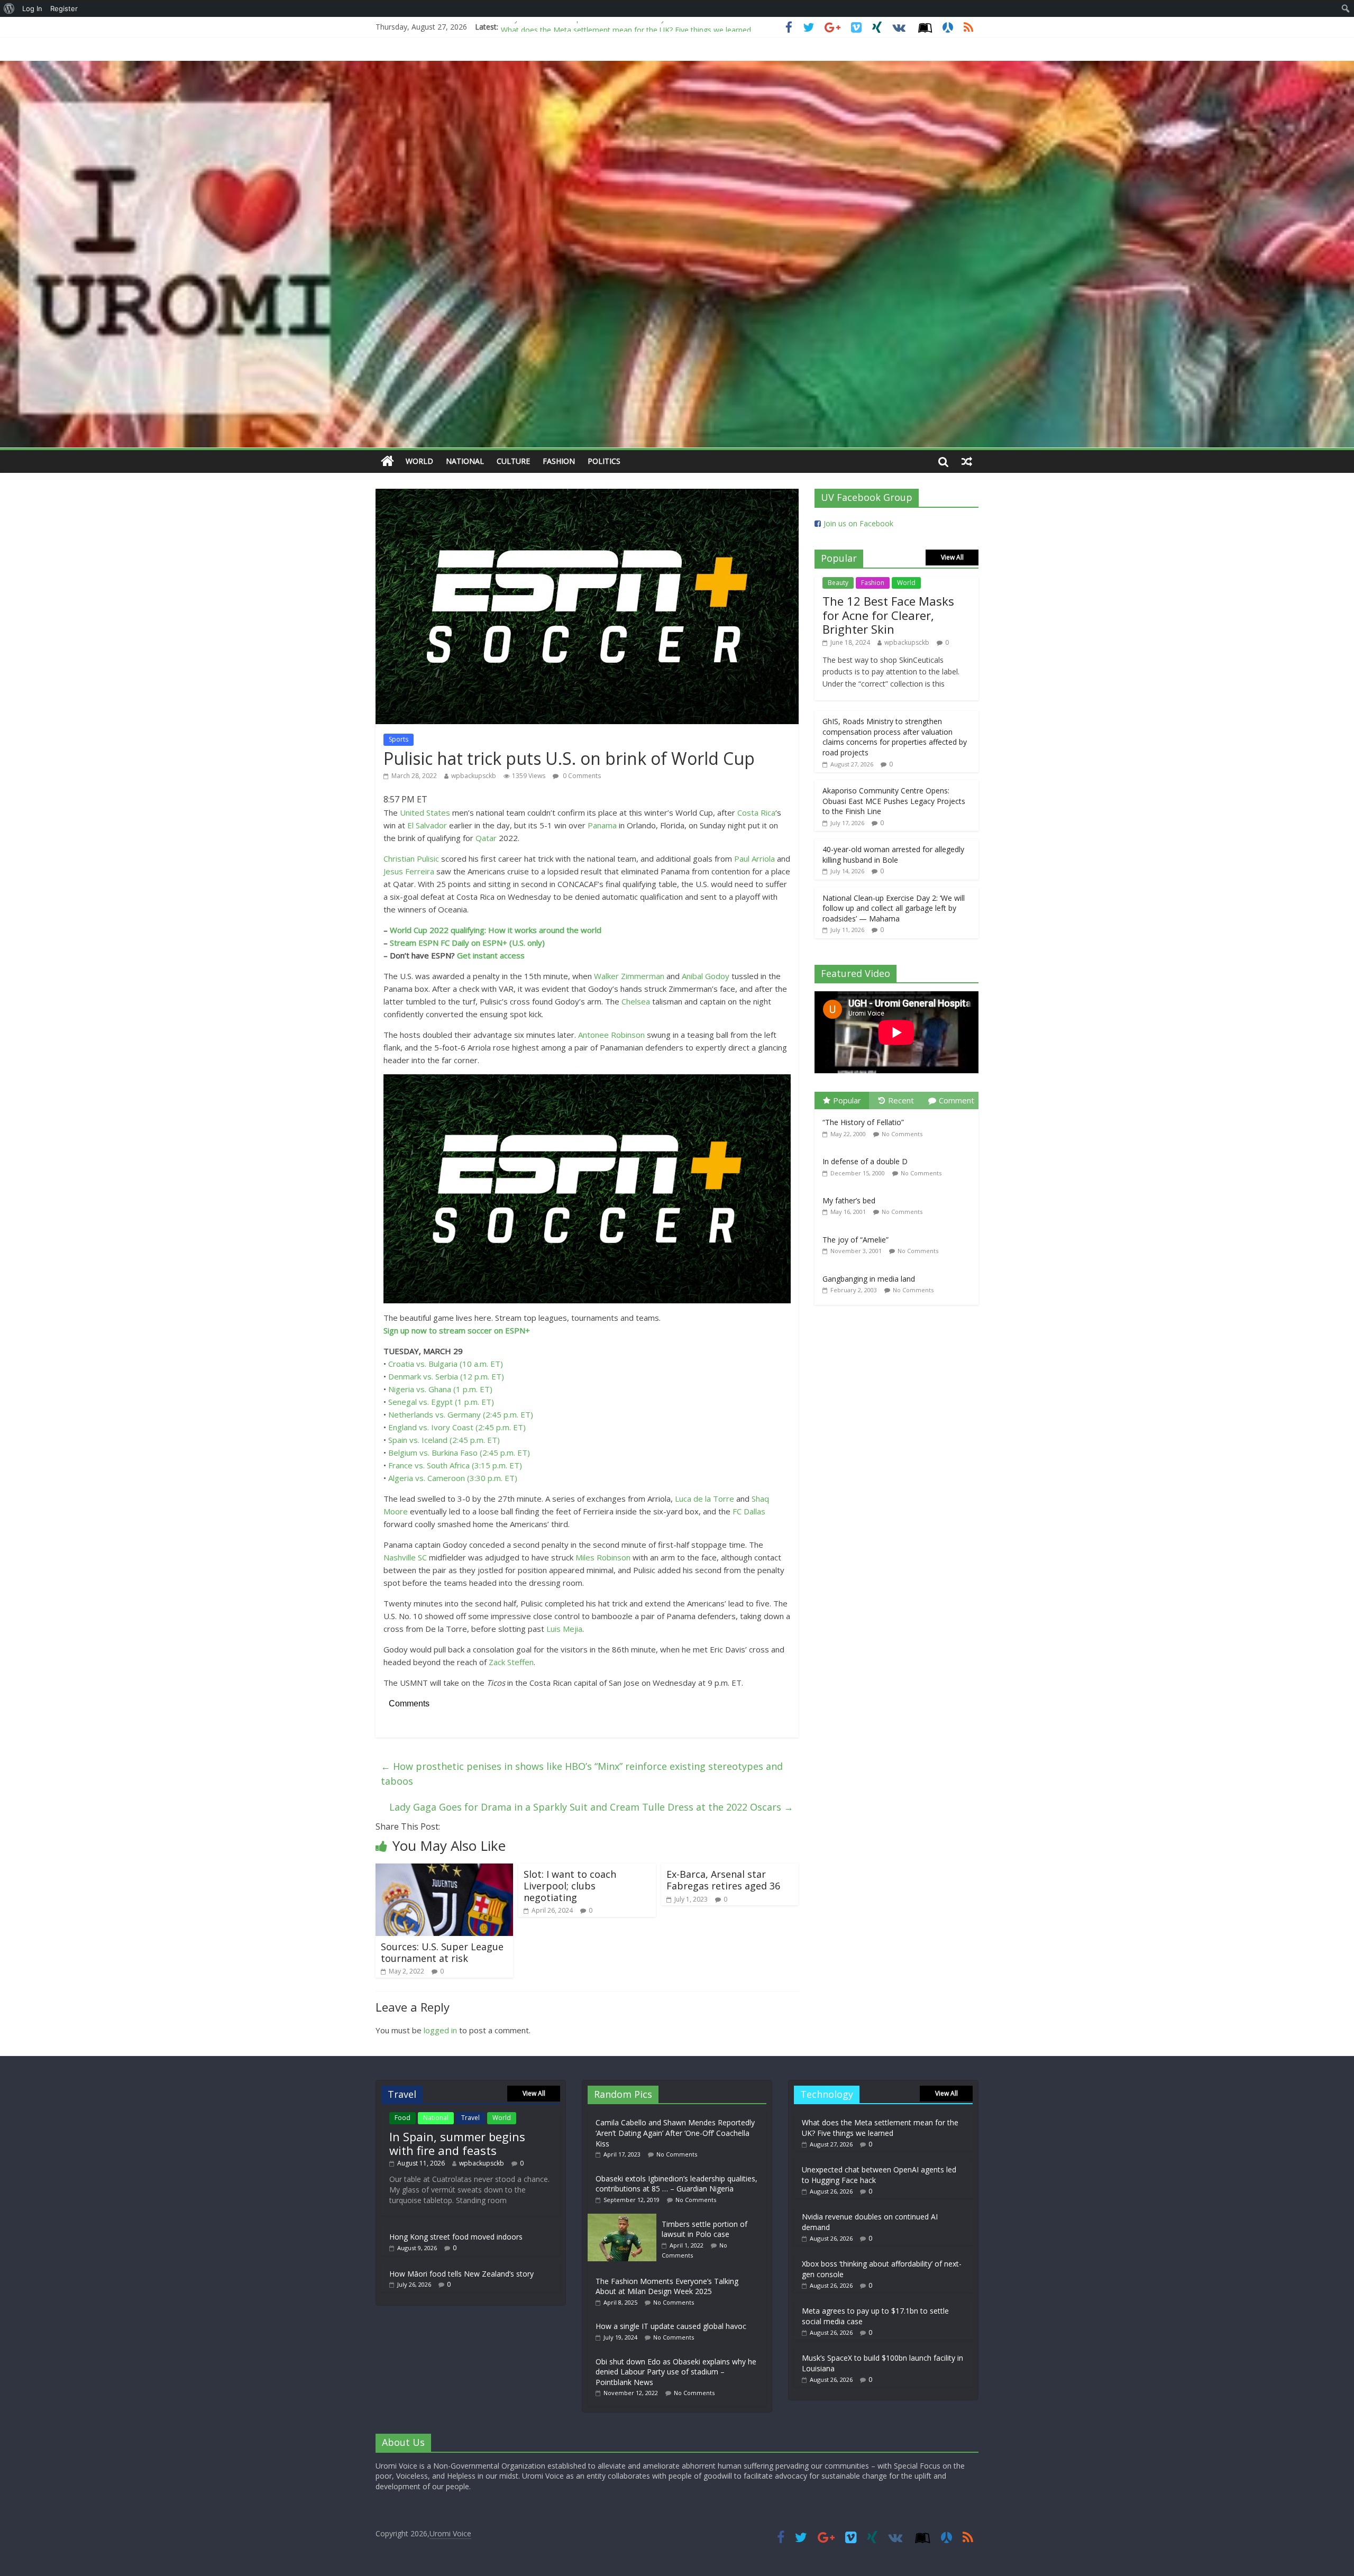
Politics (604, 461)
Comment (957, 1100)
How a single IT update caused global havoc (671, 2326)
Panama (602, 825)
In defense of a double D (865, 1161)
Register (64, 8)
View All (952, 557)
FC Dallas (749, 1511)
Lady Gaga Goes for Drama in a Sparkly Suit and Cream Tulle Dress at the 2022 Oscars (591, 1807)
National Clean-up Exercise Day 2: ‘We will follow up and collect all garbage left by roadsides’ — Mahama (894, 908)
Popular (847, 1100)
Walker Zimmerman (629, 976)
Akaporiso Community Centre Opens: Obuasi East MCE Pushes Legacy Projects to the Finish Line (894, 801)
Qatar (486, 838)
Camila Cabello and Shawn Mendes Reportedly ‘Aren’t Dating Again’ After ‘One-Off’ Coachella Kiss (675, 2133)
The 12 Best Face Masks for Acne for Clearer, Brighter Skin (888, 615)
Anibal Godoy (706, 976)
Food (402, 2118)
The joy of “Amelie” (856, 1240)
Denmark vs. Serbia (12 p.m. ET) (446, 1376)
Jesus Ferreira (409, 871)
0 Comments (581, 776)
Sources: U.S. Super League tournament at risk (442, 1952)
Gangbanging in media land (869, 1279)
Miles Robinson (603, 1557)
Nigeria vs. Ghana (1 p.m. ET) (440, 1389)
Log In (32, 8)
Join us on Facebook (858, 523)
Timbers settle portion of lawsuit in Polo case (705, 2229)
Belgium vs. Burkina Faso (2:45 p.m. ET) (459, 1453)
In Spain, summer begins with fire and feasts (457, 2143)
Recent (901, 1100)
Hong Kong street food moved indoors (456, 2237)
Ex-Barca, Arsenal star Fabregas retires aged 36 (723, 1880)
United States (425, 812)
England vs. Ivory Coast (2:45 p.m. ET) (457, 1427)
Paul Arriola (754, 858)
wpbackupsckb (474, 776)
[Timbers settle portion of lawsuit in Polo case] (625, 2219)
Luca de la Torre (705, 1499)
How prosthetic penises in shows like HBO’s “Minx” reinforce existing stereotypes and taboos (582, 1774)
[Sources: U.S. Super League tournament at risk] (444, 1870)
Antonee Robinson (611, 1035)
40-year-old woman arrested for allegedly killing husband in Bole (893, 855)
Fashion (559, 461)
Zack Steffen (511, 1662)
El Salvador (427, 825)
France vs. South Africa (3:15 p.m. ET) (455, 1465)
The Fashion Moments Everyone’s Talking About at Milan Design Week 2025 (667, 2286)
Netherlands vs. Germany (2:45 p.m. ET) (461, 1414)
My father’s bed (849, 1200)
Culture (513, 461)
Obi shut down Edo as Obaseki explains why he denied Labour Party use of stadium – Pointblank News (676, 2372)
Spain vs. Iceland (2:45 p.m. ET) (444, 1440)
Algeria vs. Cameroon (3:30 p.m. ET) (453, 1478)
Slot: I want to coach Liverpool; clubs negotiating (570, 1885)
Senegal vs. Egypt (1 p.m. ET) (441, 1402)
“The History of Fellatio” (863, 1122)
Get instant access (491, 955)
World (419, 461)
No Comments (902, 1134)
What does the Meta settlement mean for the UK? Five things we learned (626, 27)
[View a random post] (967, 461)
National (465, 461)
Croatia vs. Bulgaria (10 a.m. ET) (446, 1364)
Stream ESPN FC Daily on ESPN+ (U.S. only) (467, 943)
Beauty (838, 583)
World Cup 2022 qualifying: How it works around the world (496, 930)
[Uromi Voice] (387, 462)
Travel (470, 2118)
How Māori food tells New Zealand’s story (461, 2274)
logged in (440, 2030)
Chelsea (636, 1001)
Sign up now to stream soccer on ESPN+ (457, 1330)
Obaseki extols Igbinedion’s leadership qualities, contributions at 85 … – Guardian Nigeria (676, 2184)
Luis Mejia (564, 1629)
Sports (399, 739)
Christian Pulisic (411, 858)
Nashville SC (405, 1557)
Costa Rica (756, 812)
